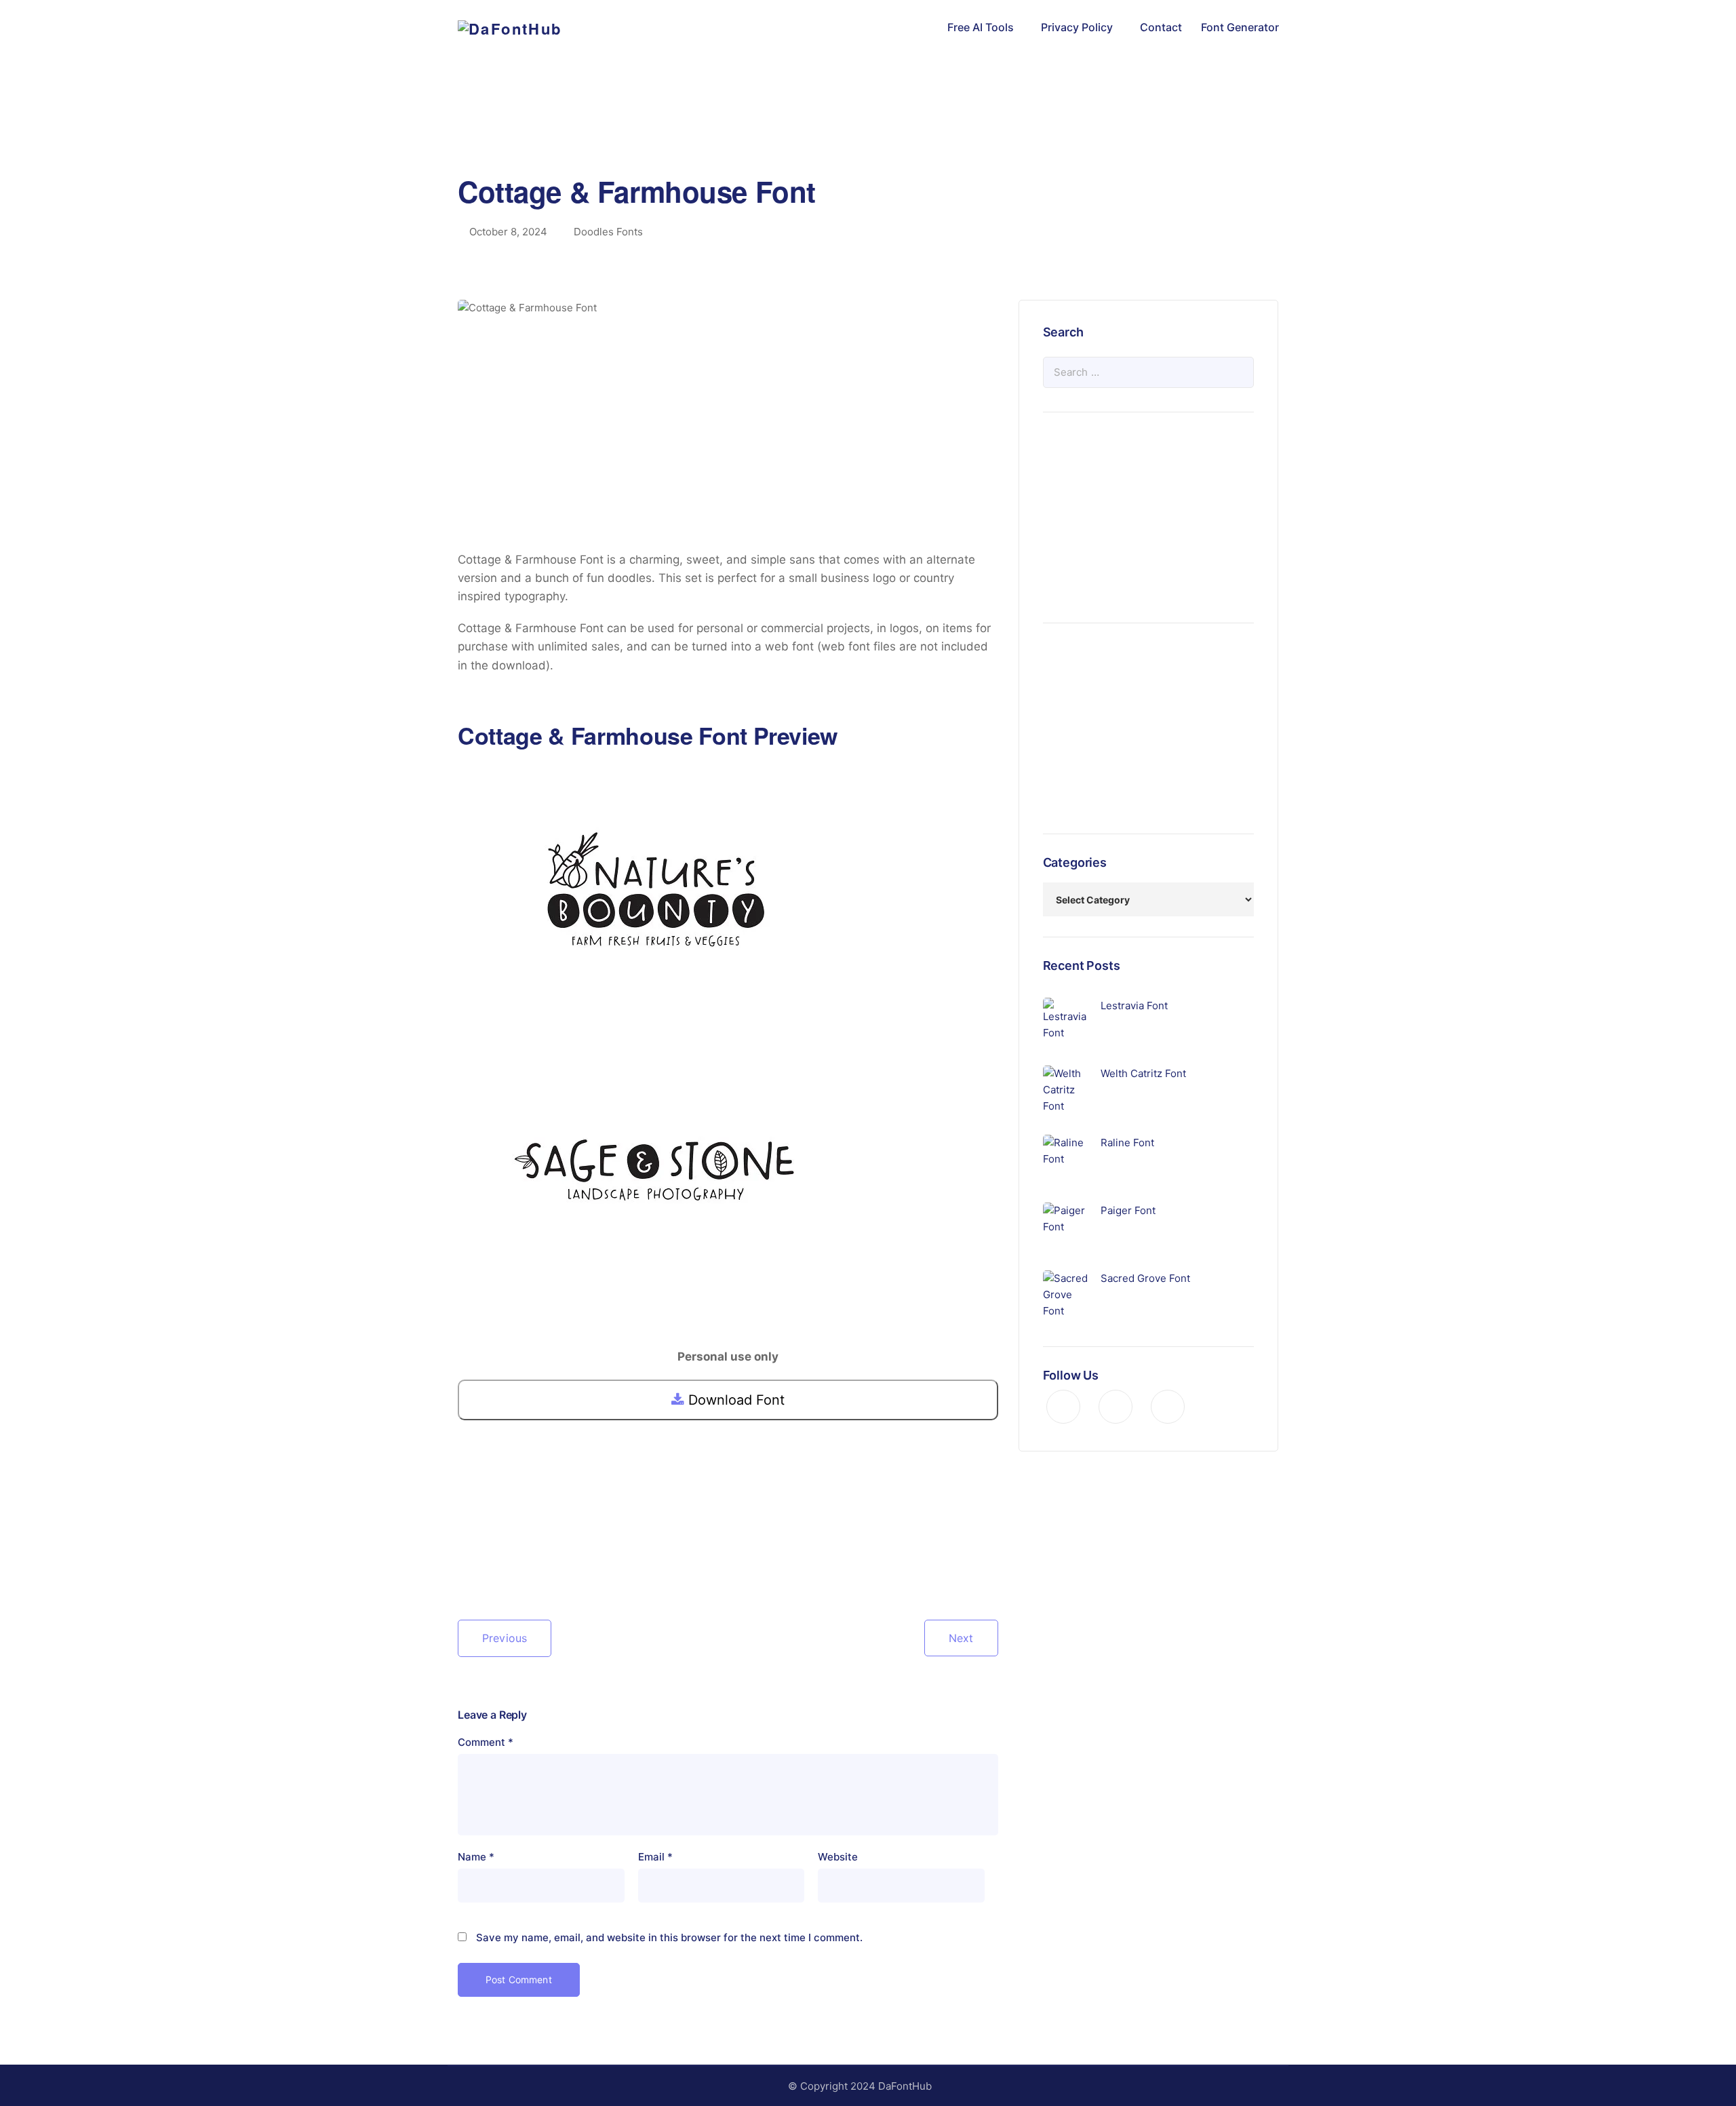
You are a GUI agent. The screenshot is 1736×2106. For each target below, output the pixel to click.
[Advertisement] (868, 132)
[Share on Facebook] (469, 1561)
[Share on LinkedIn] (534, 1561)
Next (961, 1638)
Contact (1161, 27)
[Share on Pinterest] (512, 1561)
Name (476, 1857)
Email (655, 1857)
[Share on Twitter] (490, 1561)
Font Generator (1240, 27)
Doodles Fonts (608, 232)
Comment (486, 1742)
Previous (505, 1638)
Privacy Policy (1077, 27)
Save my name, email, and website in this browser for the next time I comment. (669, 1937)
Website (838, 1857)
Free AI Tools (981, 27)
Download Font (734, 1400)
